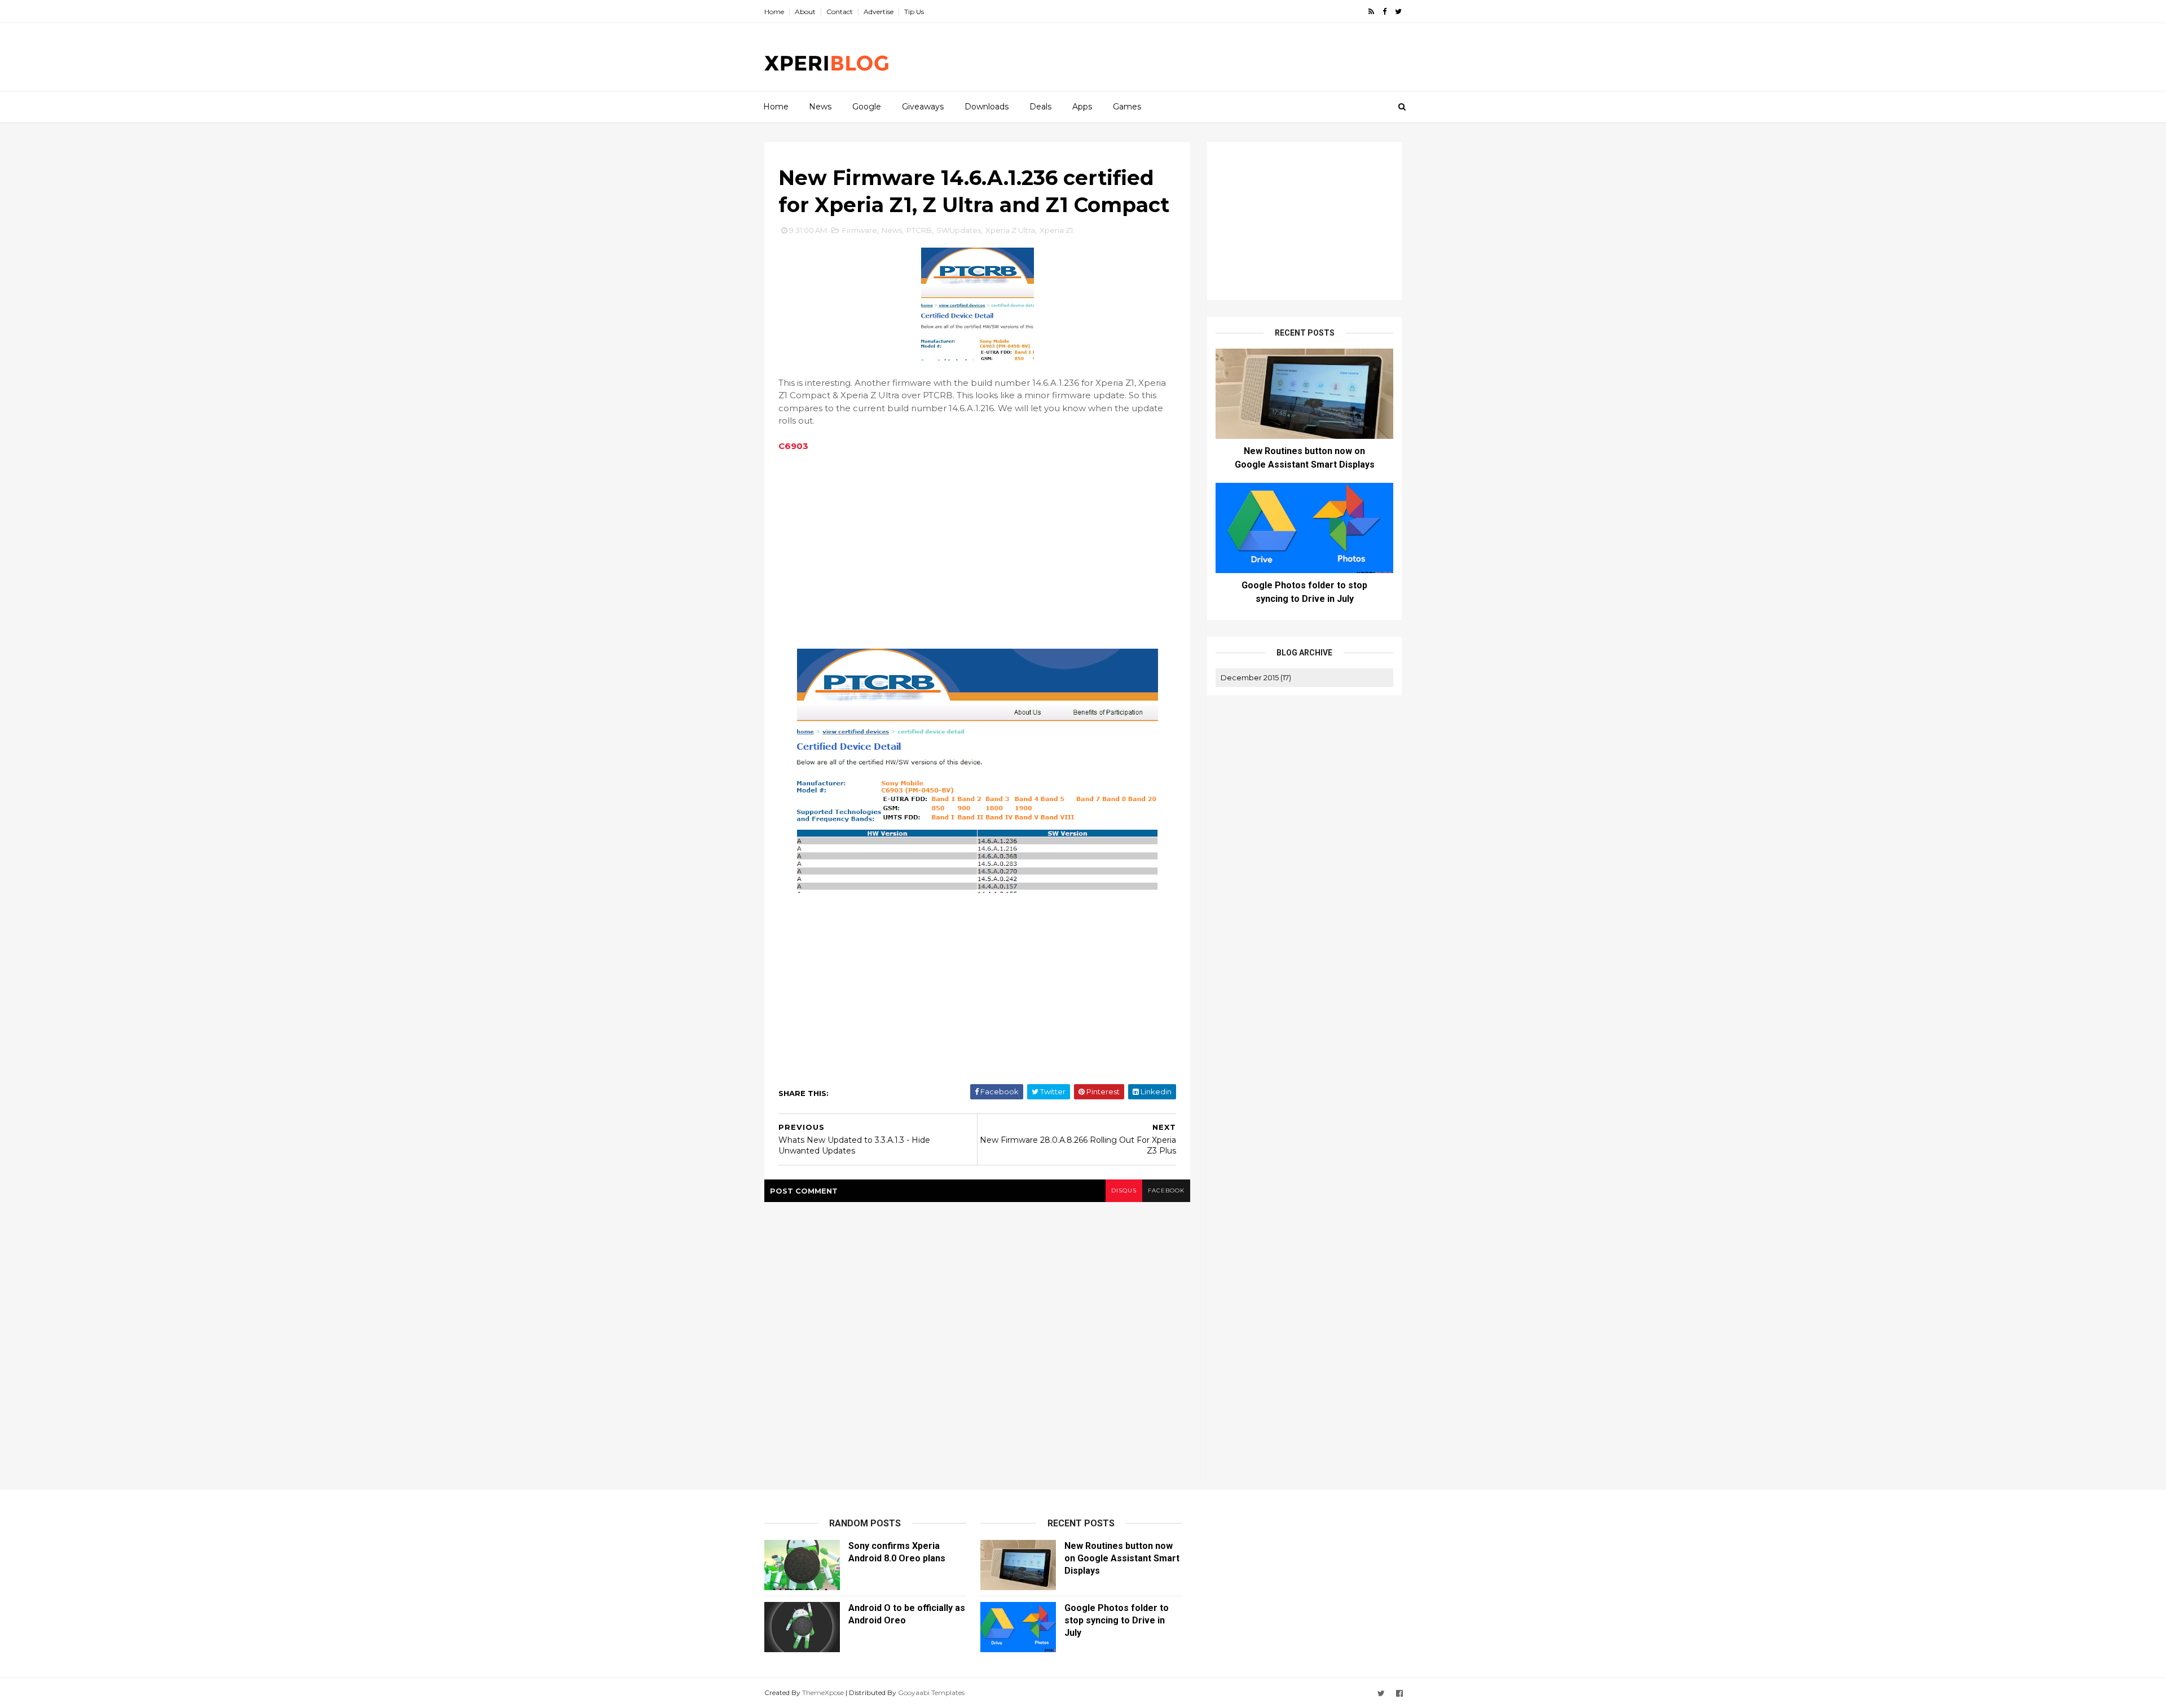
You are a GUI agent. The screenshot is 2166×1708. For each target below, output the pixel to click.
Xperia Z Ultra (1010, 230)
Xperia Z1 (1056, 230)
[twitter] (1398, 12)
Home (774, 12)
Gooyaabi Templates (931, 1692)
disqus (1124, 1190)
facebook (1166, 1190)
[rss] (1371, 12)
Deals (1040, 107)
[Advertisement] (1196, 57)
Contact (840, 12)
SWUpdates (959, 230)
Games (1127, 107)
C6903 (793, 446)
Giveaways (923, 107)
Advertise (879, 12)
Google (867, 107)
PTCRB (919, 230)
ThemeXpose (823, 1692)
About (805, 12)
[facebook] (1384, 12)
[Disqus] (977, 1343)
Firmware (860, 230)
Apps (1082, 107)
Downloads (987, 107)
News (820, 107)
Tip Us (914, 12)
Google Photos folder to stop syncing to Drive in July (1117, 1620)
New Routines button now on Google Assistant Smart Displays (1122, 1558)
